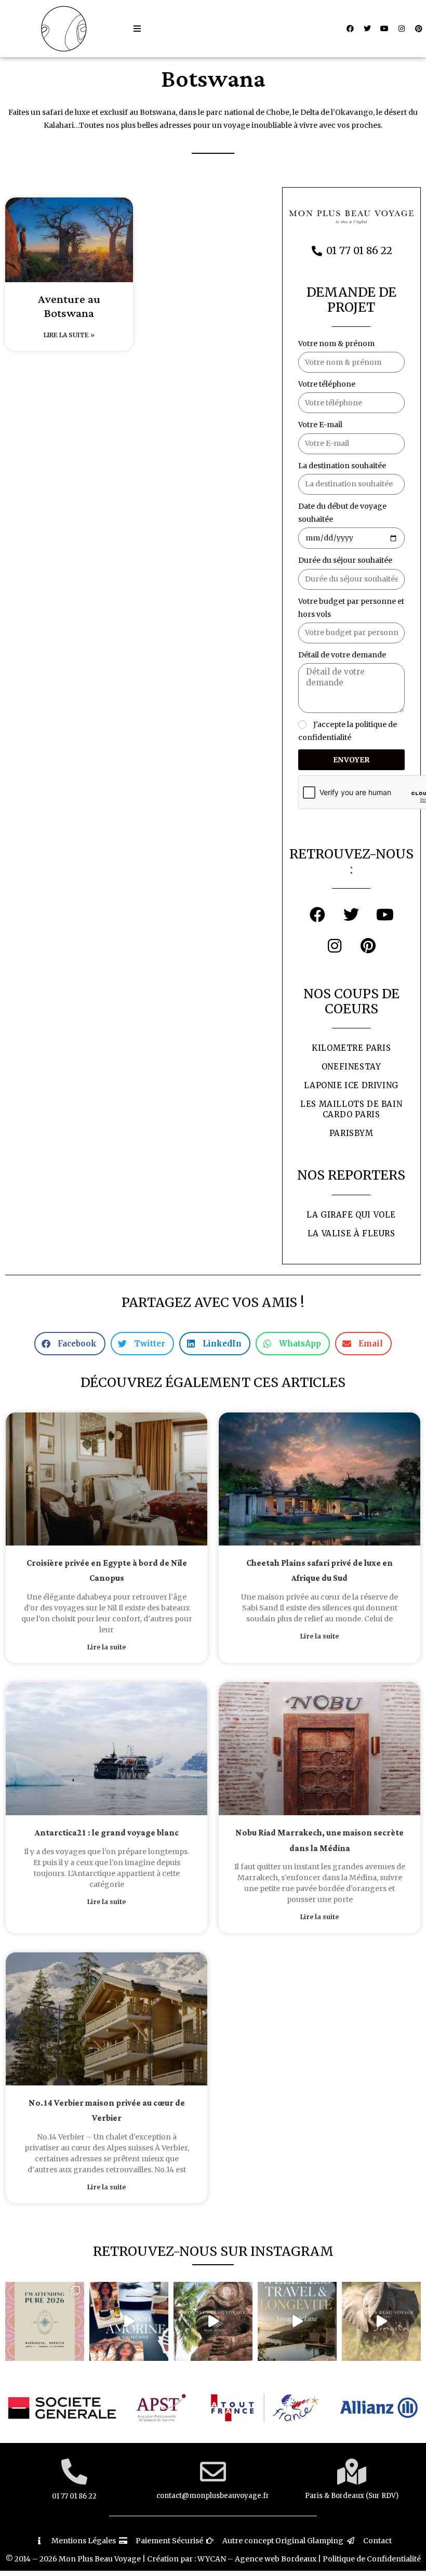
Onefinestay (351, 1067)
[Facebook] (350, 29)
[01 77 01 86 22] (74, 2472)
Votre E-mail (320, 425)
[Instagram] (402, 29)
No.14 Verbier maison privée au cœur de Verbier (107, 2111)
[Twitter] (367, 29)
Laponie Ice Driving (351, 1085)
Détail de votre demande (342, 655)
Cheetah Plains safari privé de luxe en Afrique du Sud (319, 1571)
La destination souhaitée (342, 466)
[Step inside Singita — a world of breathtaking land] (381, 2321)
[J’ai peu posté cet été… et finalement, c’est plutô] (45, 2321)
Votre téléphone (327, 384)
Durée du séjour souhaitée (345, 560)
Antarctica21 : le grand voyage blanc (107, 1833)
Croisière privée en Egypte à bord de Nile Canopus (107, 1571)
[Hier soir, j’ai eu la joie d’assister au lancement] (129, 2321)
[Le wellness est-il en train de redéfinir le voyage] (297, 2321)
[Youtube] (384, 29)
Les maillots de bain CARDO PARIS (351, 1109)
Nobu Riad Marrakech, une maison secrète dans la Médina (319, 1841)
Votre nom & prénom (336, 344)
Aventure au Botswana (69, 307)
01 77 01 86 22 (74, 2496)
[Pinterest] (419, 29)
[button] (137, 29)
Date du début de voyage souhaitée (342, 513)
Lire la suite (106, 1647)
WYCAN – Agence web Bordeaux (257, 2559)
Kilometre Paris (351, 1048)
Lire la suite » (69, 335)
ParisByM (351, 1133)
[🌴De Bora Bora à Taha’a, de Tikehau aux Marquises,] (213, 2321)
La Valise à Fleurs (351, 1233)
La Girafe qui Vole (351, 1215)
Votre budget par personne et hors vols (351, 608)
